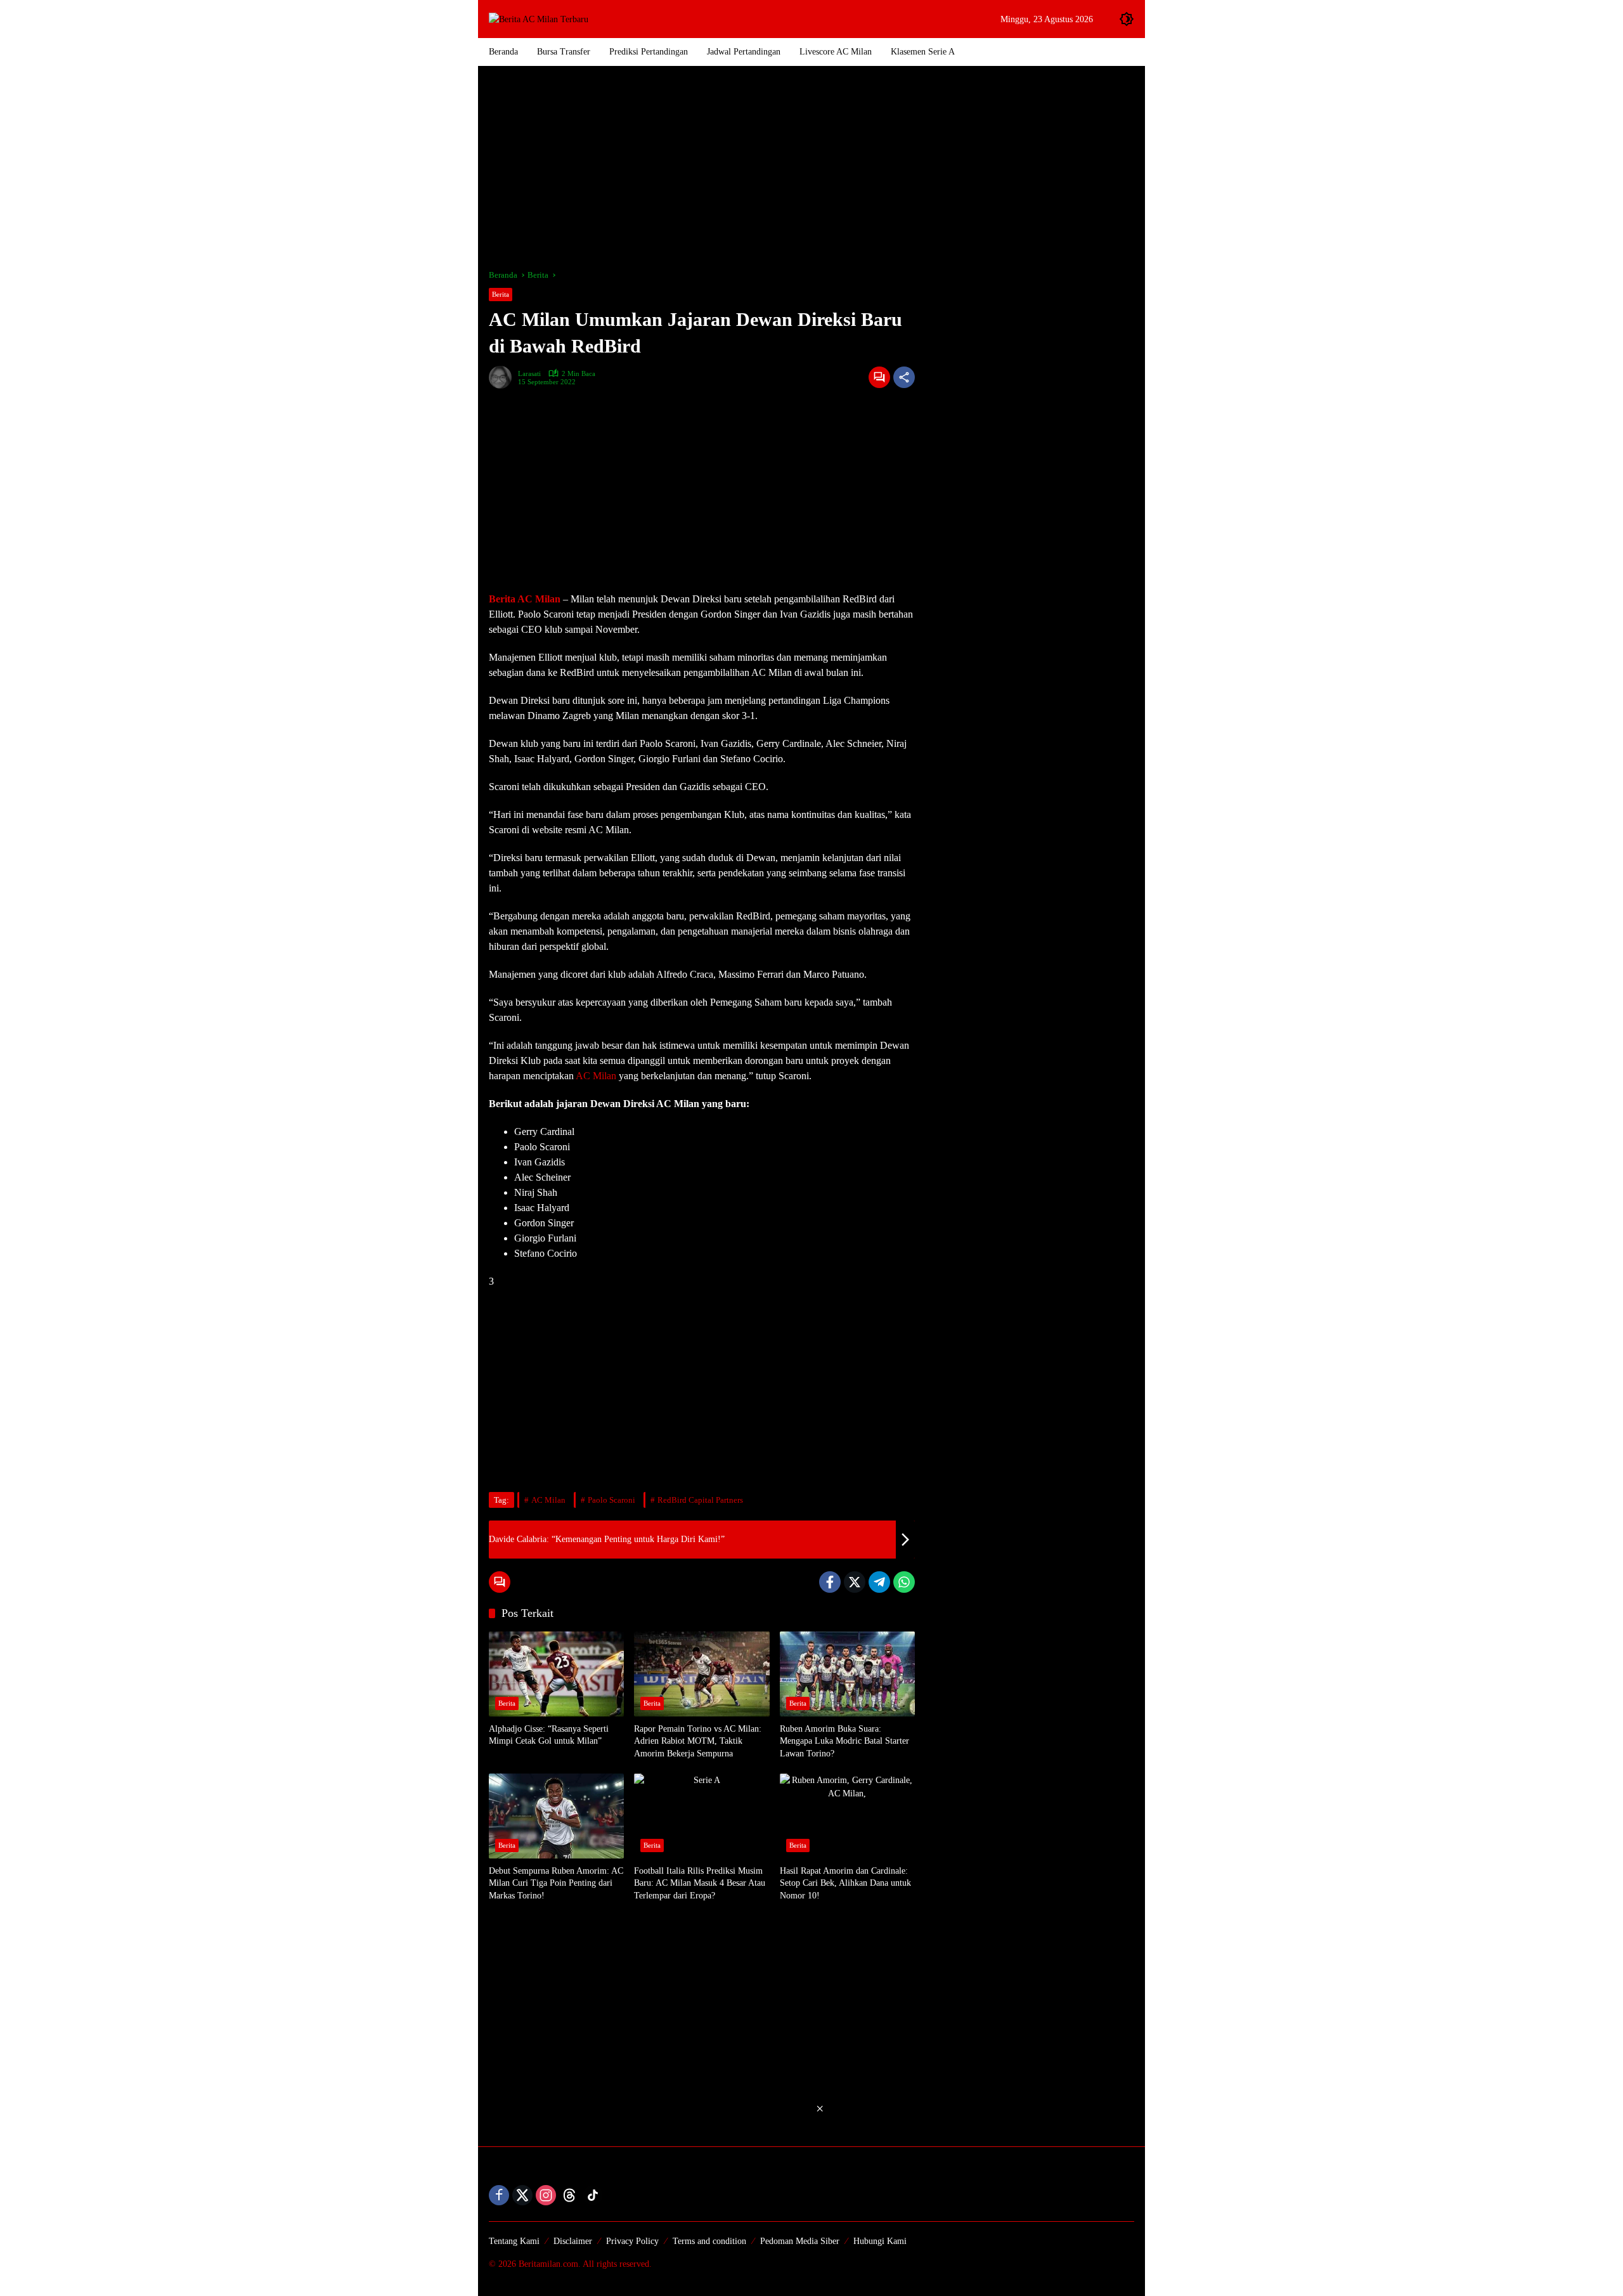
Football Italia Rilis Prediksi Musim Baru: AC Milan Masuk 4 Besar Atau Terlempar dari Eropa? (700, 1883)
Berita (501, 294)
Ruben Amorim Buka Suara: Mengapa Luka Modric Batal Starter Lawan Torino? (844, 1741)
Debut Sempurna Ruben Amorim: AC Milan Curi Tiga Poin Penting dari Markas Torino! (556, 1883)
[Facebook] (830, 1582)
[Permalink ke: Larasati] (503, 377)
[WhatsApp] (904, 1582)
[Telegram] (879, 1582)
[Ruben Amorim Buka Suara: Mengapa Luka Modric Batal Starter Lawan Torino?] (847, 1674)
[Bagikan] (904, 377)
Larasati (529, 374)
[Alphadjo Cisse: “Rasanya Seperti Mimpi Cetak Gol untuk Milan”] (556, 1674)
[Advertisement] (811, 167)
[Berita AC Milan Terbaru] (539, 19)
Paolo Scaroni (611, 1500)
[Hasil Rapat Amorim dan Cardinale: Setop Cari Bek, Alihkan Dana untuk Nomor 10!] (847, 1816)
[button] (1127, 19)
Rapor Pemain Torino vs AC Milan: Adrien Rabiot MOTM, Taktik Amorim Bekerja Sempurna (698, 1741)
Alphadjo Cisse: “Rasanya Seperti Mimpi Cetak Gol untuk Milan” (549, 1735)
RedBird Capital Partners (700, 1500)
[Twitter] (855, 1582)
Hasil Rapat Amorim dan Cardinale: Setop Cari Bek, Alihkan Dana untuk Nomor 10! (845, 1883)
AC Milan (596, 1076)
